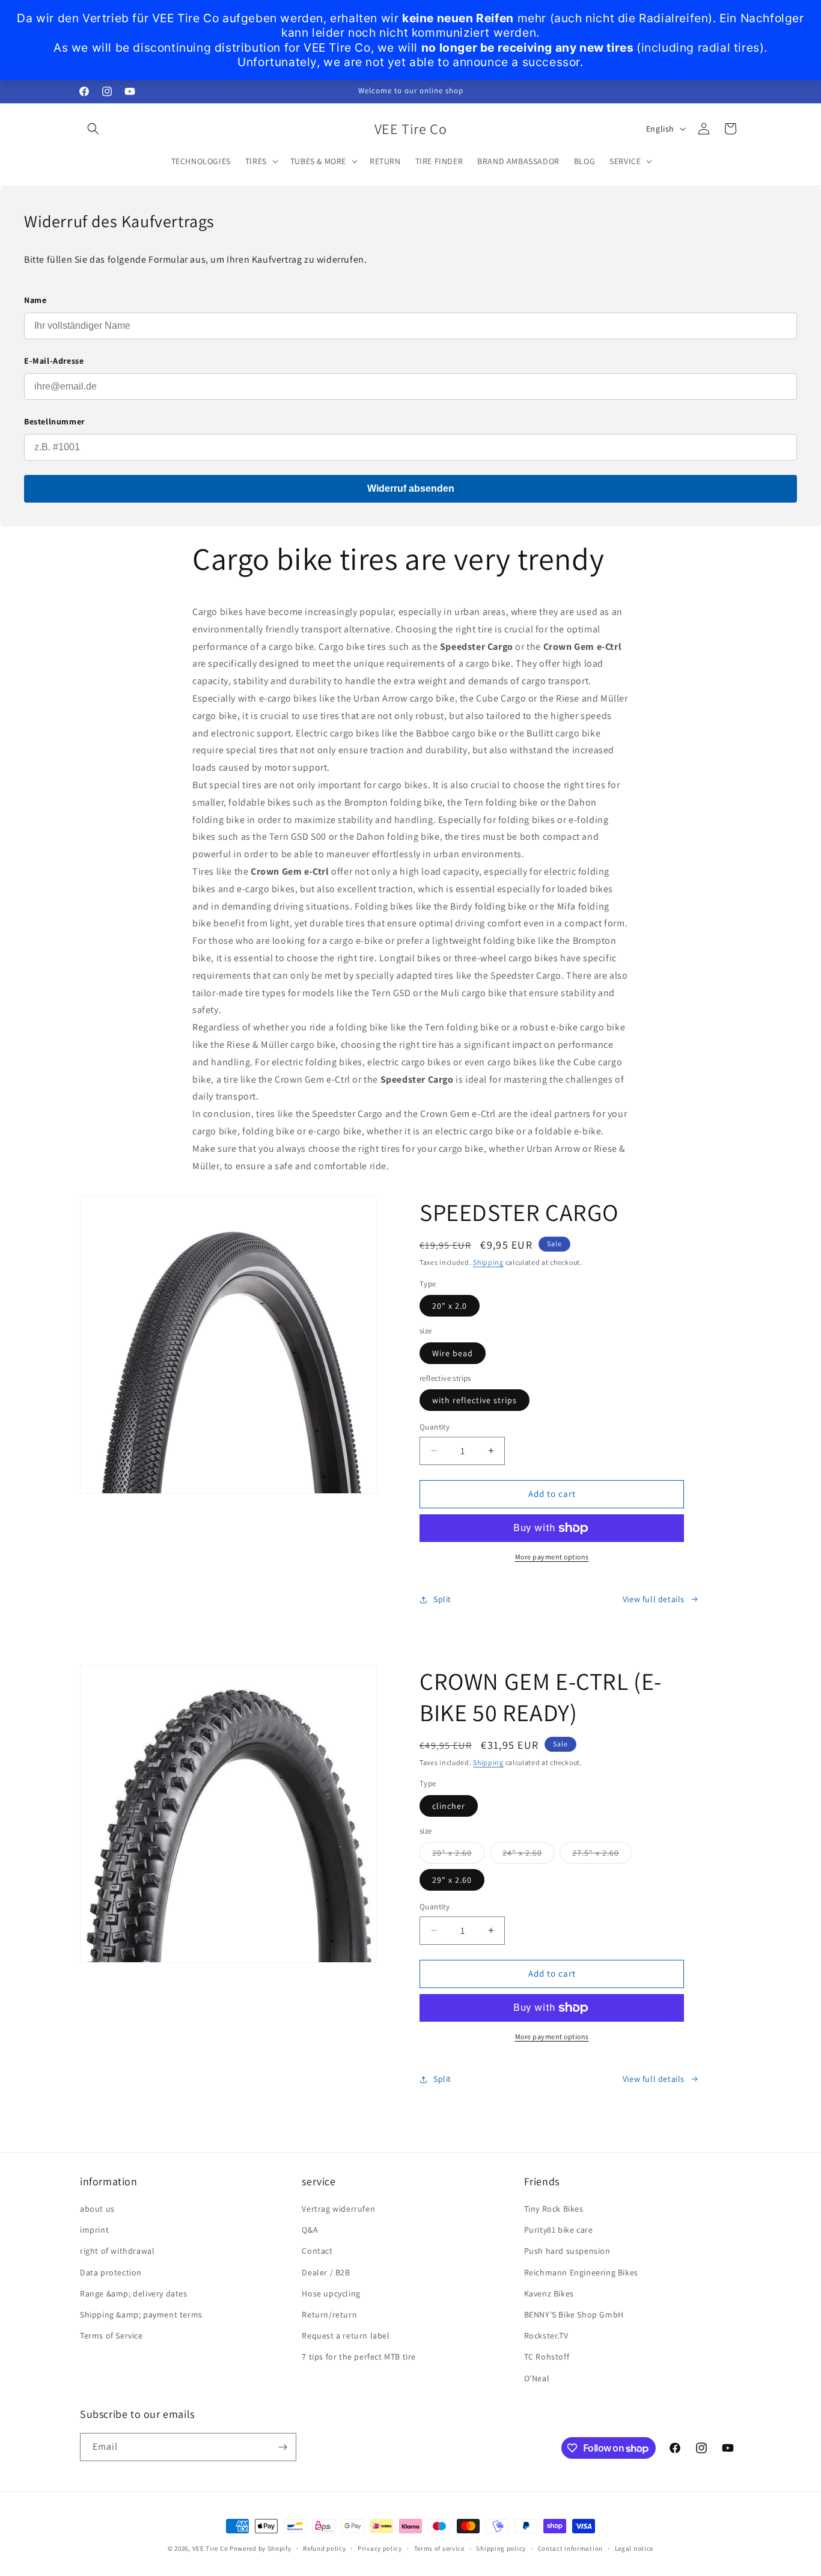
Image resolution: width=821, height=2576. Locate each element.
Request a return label (346, 2336)
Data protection (111, 2272)
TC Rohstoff (547, 2357)
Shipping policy (501, 2548)
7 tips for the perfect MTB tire (359, 2357)
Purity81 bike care (559, 2230)
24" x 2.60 (529, 1855)
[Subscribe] (282, 2447)
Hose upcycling (331, 2293)
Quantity (435, 1427)
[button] (93, 129)
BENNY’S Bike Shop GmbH (574, 2314)
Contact (317, 2251)
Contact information (570, 2548)
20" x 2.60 (458, 1855)
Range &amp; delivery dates (134, 2293)
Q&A (310, 2230)
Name (35, 300)
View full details (654, 1599)
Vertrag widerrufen (338, 2209)
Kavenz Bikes (549, 2293)
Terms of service (439, 2548)
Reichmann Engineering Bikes (581, 2272)
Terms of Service (111, 2336)
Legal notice (634, 2548)
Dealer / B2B (326, 2272)
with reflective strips (475, 1400)
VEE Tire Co (210, 2548)
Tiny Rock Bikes (554, 2209)
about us (97, 2209)
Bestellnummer (54, 421)
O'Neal (537, 2378)
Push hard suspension (567, 2251)
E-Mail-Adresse (54, 361)
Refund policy (324, 2548)
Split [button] (442, 1599)
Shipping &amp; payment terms (141, 2314)
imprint (94, 2230)
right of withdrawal (117, 2251)
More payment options (552, 1557)
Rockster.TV (546, 2336)
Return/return (329, 2314)
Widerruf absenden (411, 488)
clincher (449, 1806)
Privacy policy (380, 2548)
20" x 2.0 (450, 1306)
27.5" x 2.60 (602, 1855)
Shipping (488, 1262)
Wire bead (453, 1353)
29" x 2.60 (452, 1880)
